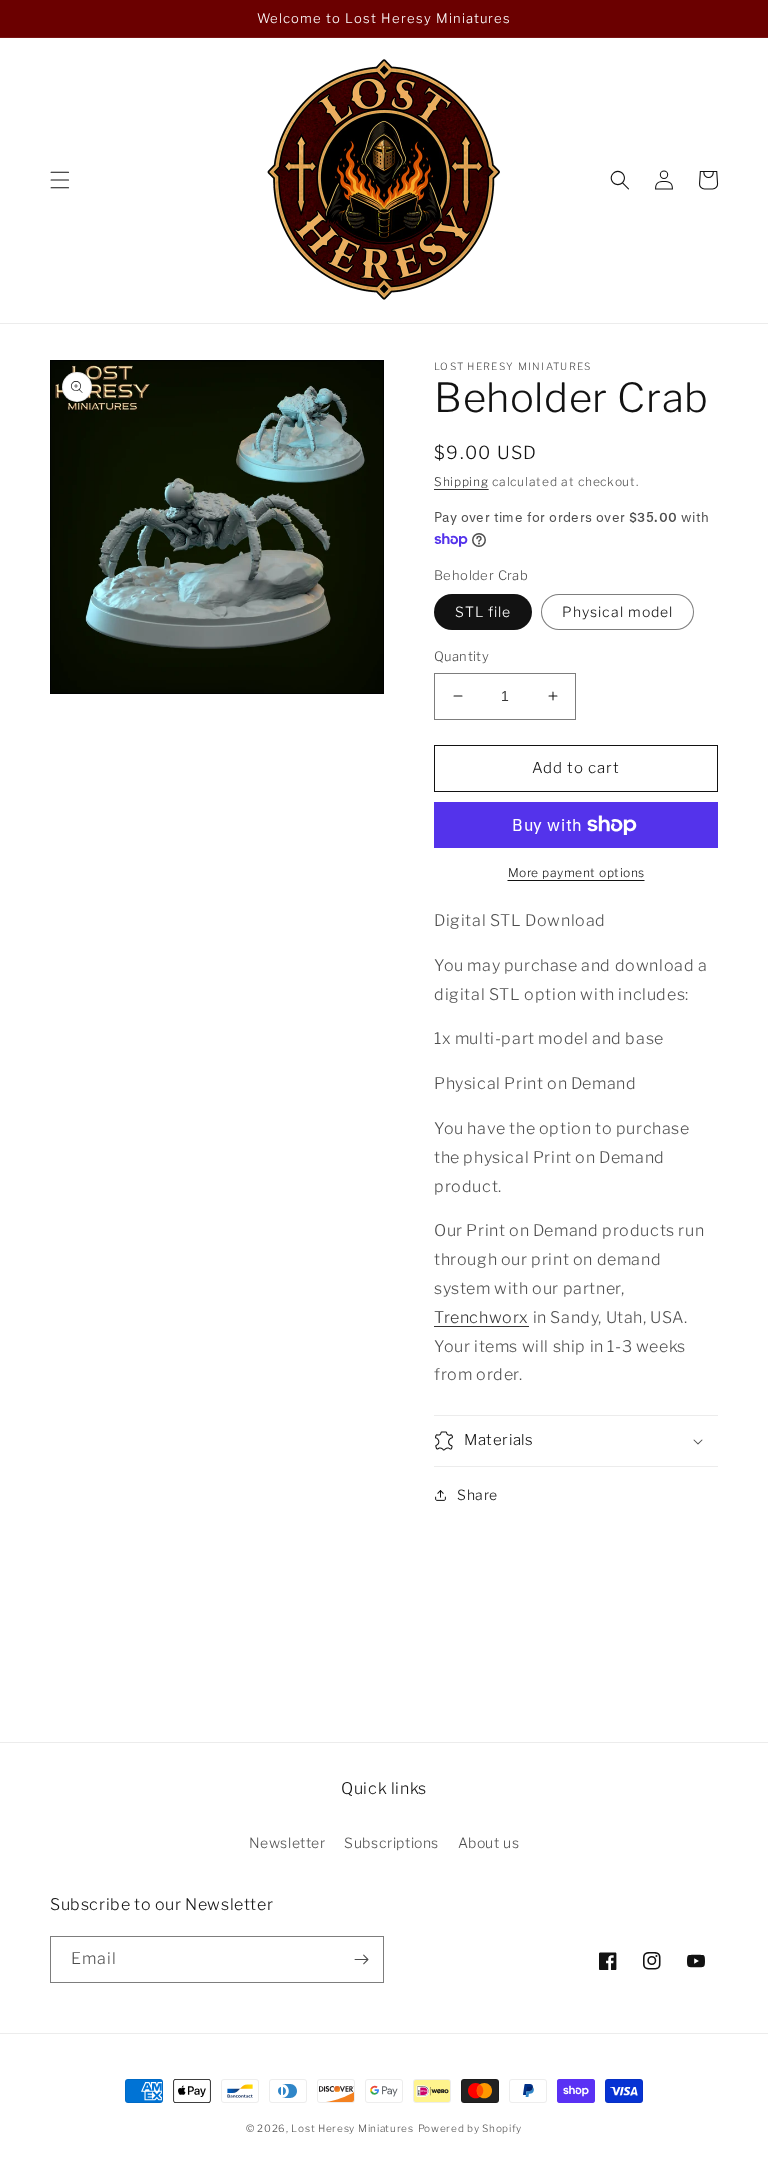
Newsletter (287, 1842)
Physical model (617, 611)
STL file (483, 611)
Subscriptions (391, 1842)
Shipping (461, 481)
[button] (60, 180)
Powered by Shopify (470, 2128)
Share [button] (477, 1494)
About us (489, 1842)
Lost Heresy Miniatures (352, 2128)
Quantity (461, 656)
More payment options (576, 872)
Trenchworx (481, 1317)
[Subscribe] (361, 1959)
